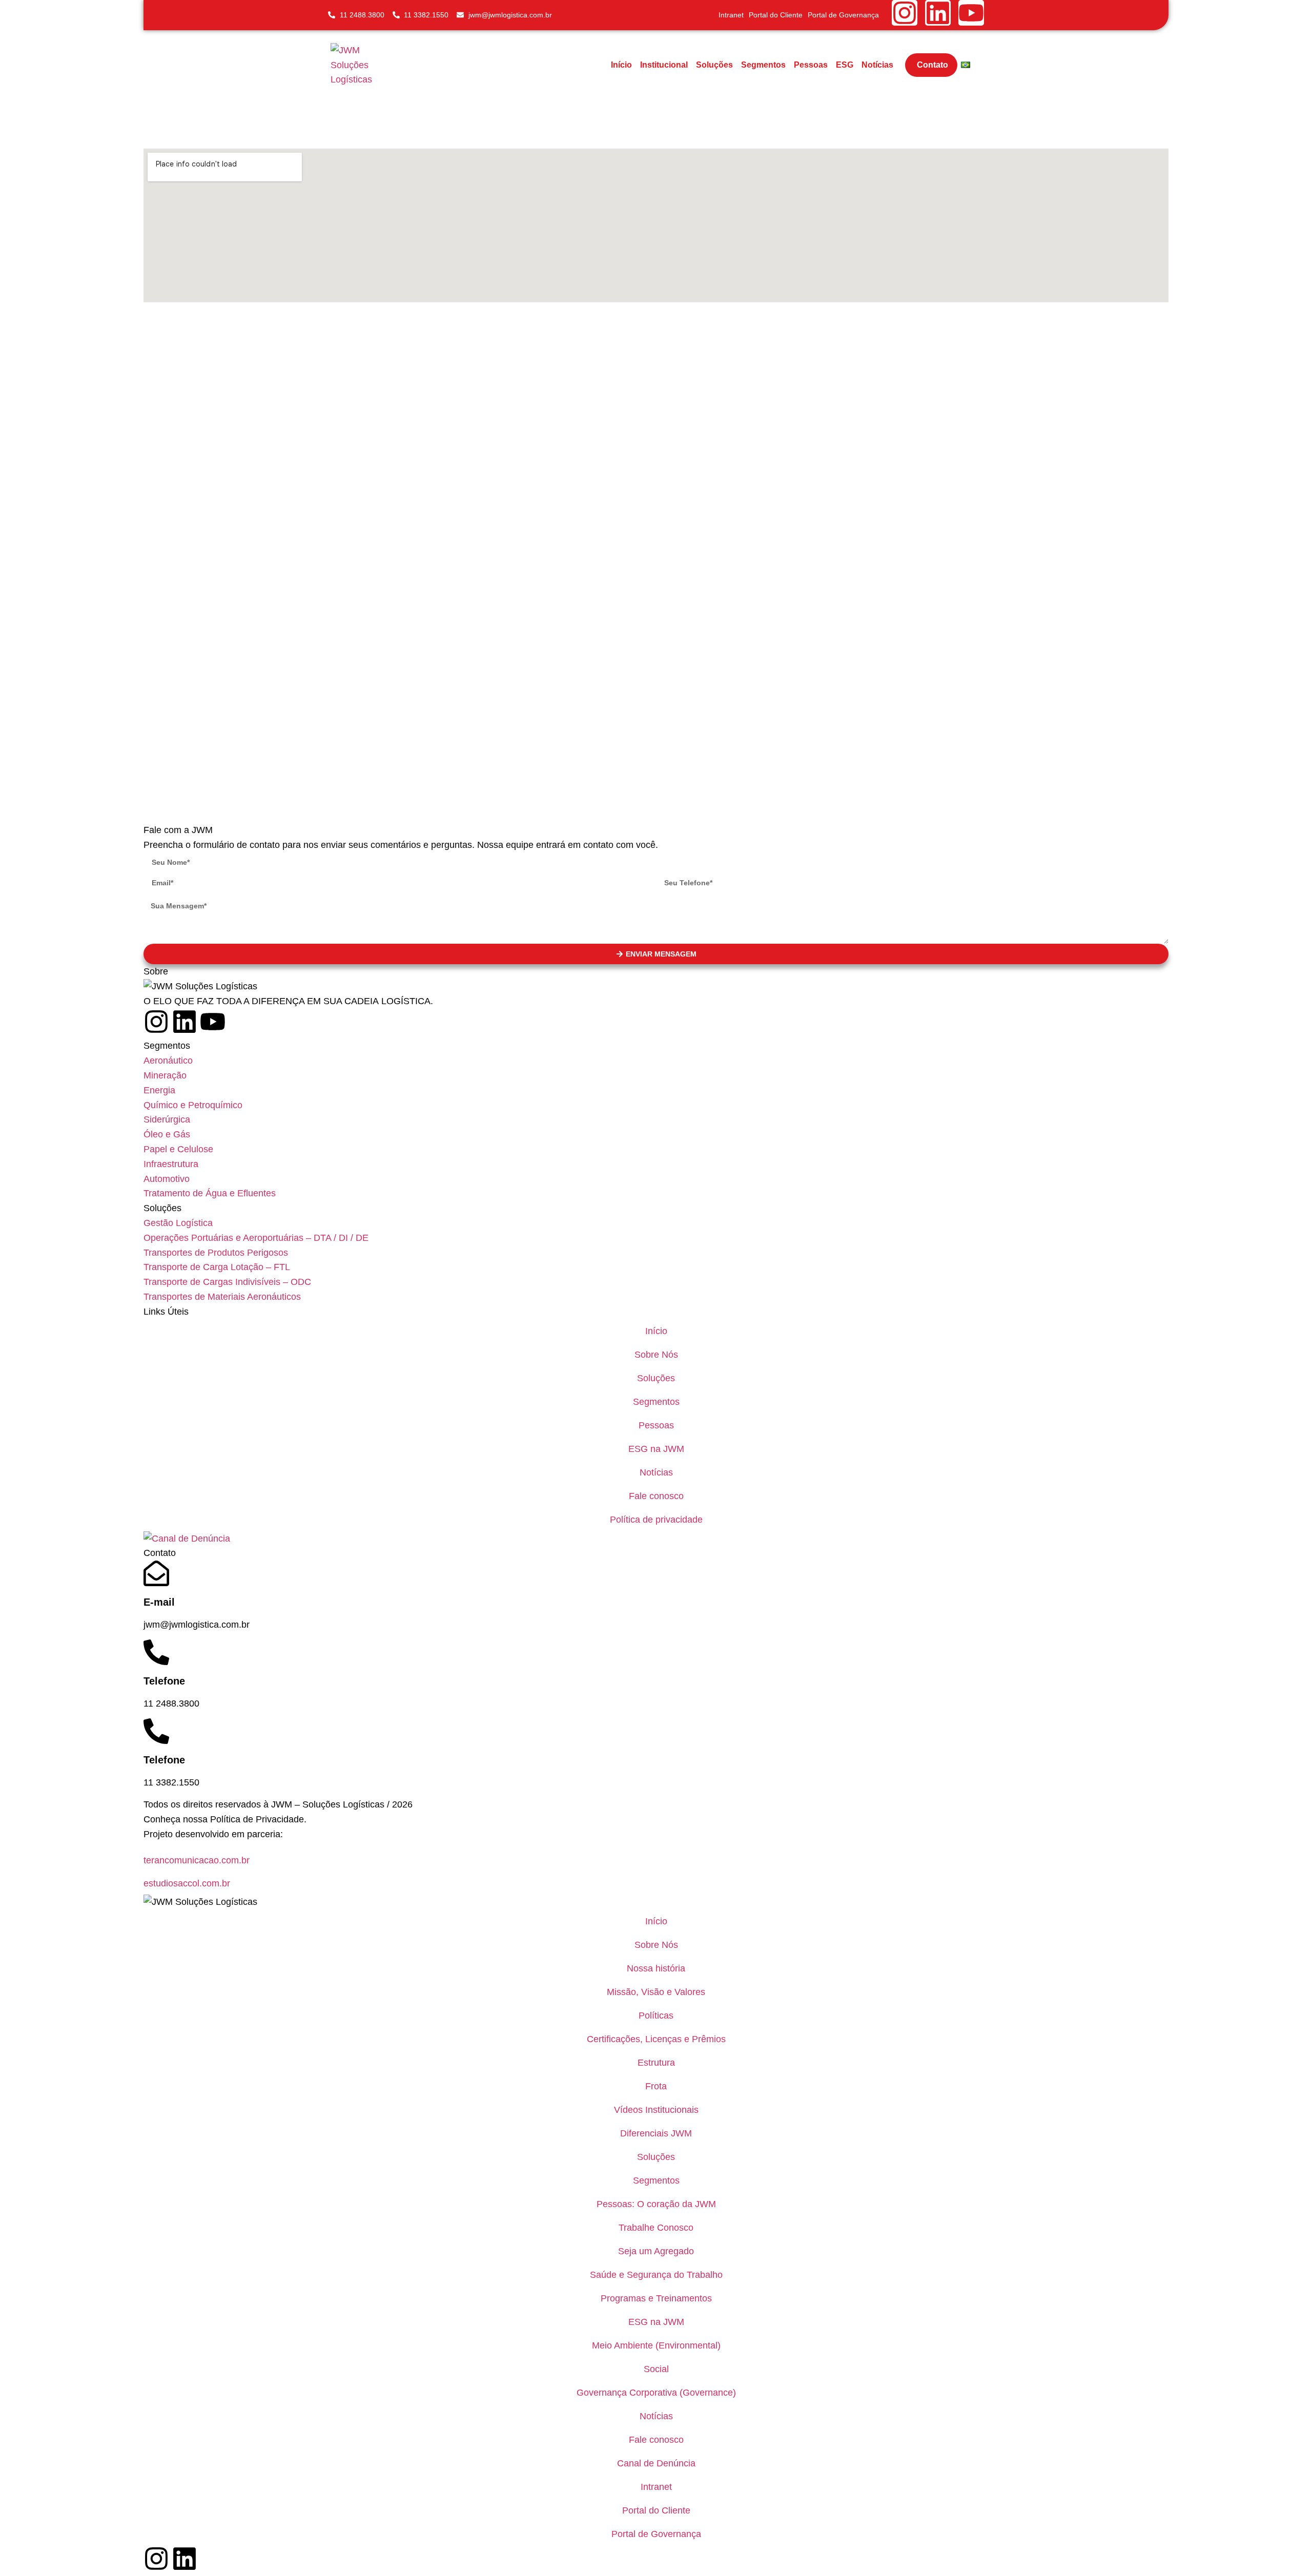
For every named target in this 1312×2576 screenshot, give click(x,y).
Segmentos (763, 65)
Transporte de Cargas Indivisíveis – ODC (227, 1282)
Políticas (656, 2016)
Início (621, 65)
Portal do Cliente (776, 15)
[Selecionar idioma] (966, 65)
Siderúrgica (167, 1119)
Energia (159, 1090)
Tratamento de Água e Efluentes (210, 1193)
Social (656, 2369)
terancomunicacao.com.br (197, 1860)
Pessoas (811, 65)
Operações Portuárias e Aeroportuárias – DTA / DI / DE (256, 1238)
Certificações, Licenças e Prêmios (656, 2039)
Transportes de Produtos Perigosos (216, 1253)
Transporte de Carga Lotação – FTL (217, 1267)
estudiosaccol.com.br (187, 1883)
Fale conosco (656, 1496)
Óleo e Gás (167, 1134)
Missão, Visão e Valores (656, 1992)
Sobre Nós (656, 1355)
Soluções (714, 65)
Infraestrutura (171, 1164)
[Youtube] (971, 13)
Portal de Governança (843, 15)
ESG (845, 65)
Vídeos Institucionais (656, 2110)
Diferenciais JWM (656, 2133)
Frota (656, 2086)
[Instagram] (905, 13)
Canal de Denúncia (656, 2463)
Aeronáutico (168, 1061)
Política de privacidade (656, 1520)
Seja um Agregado (656, 2251)
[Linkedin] (938, 13)
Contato (932, 65)
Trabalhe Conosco (656, 2228)
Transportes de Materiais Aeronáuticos (222, 1297)
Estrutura (656, 2063)
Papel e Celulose (178, 1149)
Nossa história (656, 1968)
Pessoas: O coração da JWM (656, 2204)
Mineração (165, 1075)
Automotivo (167, 1179)
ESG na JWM (656, 1449)
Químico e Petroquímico (193, 1105)
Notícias (877, 65)
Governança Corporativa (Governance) (656, 2393)
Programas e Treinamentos (656, 2298)
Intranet (731, 15)
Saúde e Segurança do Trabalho (656, 2275)
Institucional (664, 65)
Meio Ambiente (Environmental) (656, 2345)
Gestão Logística (178, 1223)
